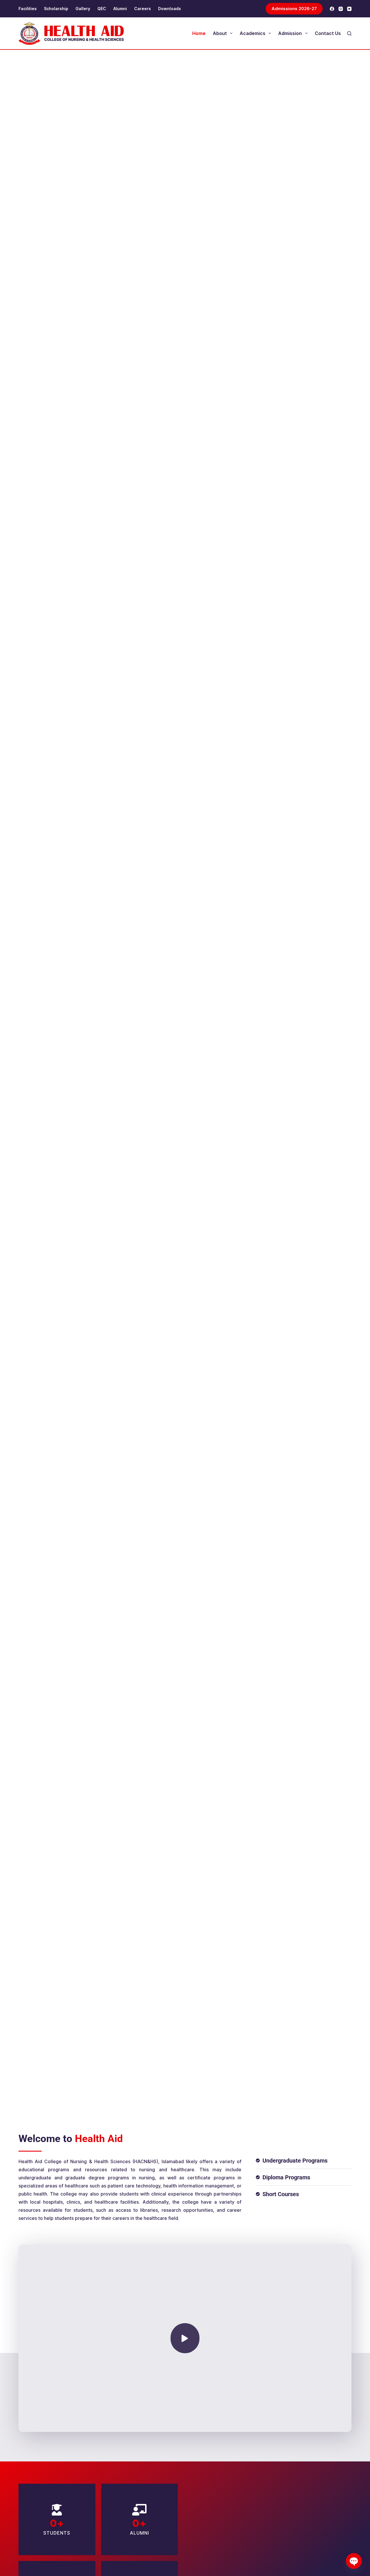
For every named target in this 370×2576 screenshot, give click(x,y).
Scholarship (56, 9)
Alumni (120, 9)
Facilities (28, 9)
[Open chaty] (354, 2561)
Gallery (83, 9)
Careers (143, 9)
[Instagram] (341, 9)
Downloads (170, 9)
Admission (290, 33)
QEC (102, 9)
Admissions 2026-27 (294, 9)
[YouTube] (349, 9)
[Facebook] (332, 9)
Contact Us (328, 33)
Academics (252, 33)
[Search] (349, 33)
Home (199, 33)
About (220, 33)
